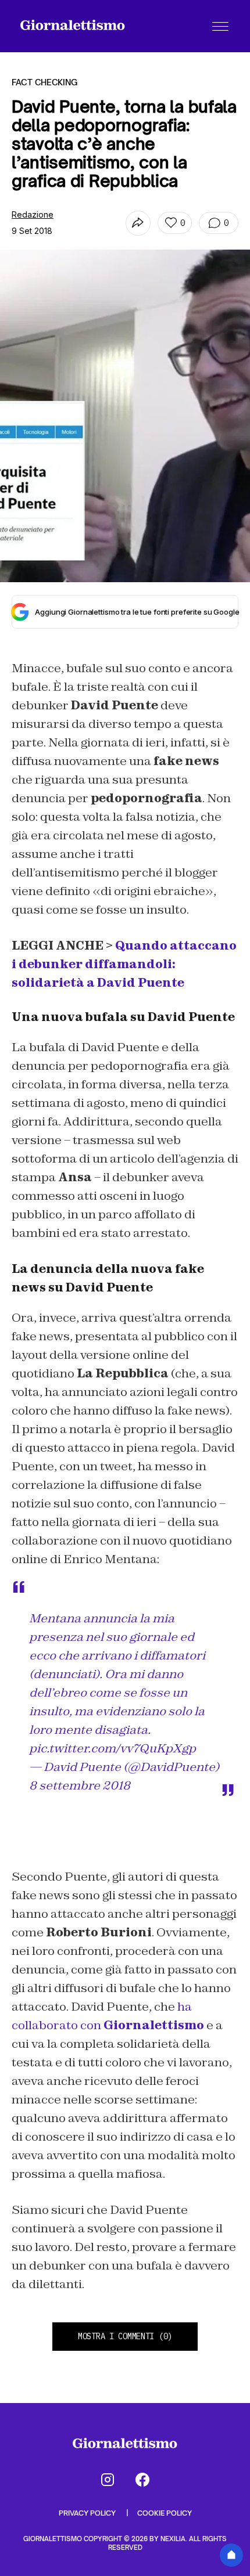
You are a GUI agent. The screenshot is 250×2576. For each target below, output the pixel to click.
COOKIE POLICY (165, 2513)
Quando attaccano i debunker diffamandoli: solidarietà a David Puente (124, 964)
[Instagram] (108, 2480)
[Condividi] (138, 223)
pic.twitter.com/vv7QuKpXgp (112, 1748)
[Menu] (220, 26)
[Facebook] (142, 2480)
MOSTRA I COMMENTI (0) (125, 2336)
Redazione (33, 214)
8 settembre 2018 (80, 1785)
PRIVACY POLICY (88, 2513)
